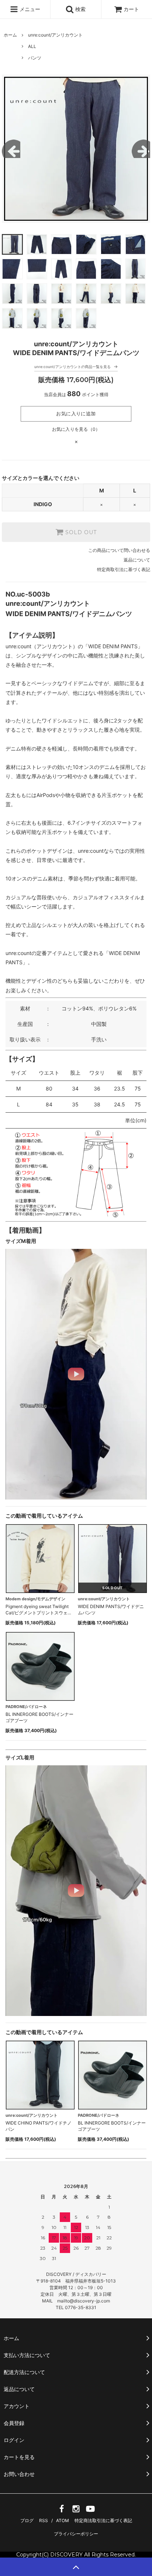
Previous (11, 149)
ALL (32, 46)
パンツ (35, 58)
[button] (76, 1374)
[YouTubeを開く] (90, 2511)
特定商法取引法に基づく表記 (103, 2520)
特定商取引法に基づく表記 (124, 569)
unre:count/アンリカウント (55, 35)
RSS (44, 2520)
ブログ (27, 2520)
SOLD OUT (80, 532)
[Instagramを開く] (76, 2511)
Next (141, 149)
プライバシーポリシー (76, 2534)
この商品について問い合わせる (119, 550)
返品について (137, 560)
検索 (80, 9)
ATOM (63, 2520)
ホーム (10, 35)
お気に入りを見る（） (76, 429)
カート (131, 9)
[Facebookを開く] (62, 2511)
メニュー (29, 9)
